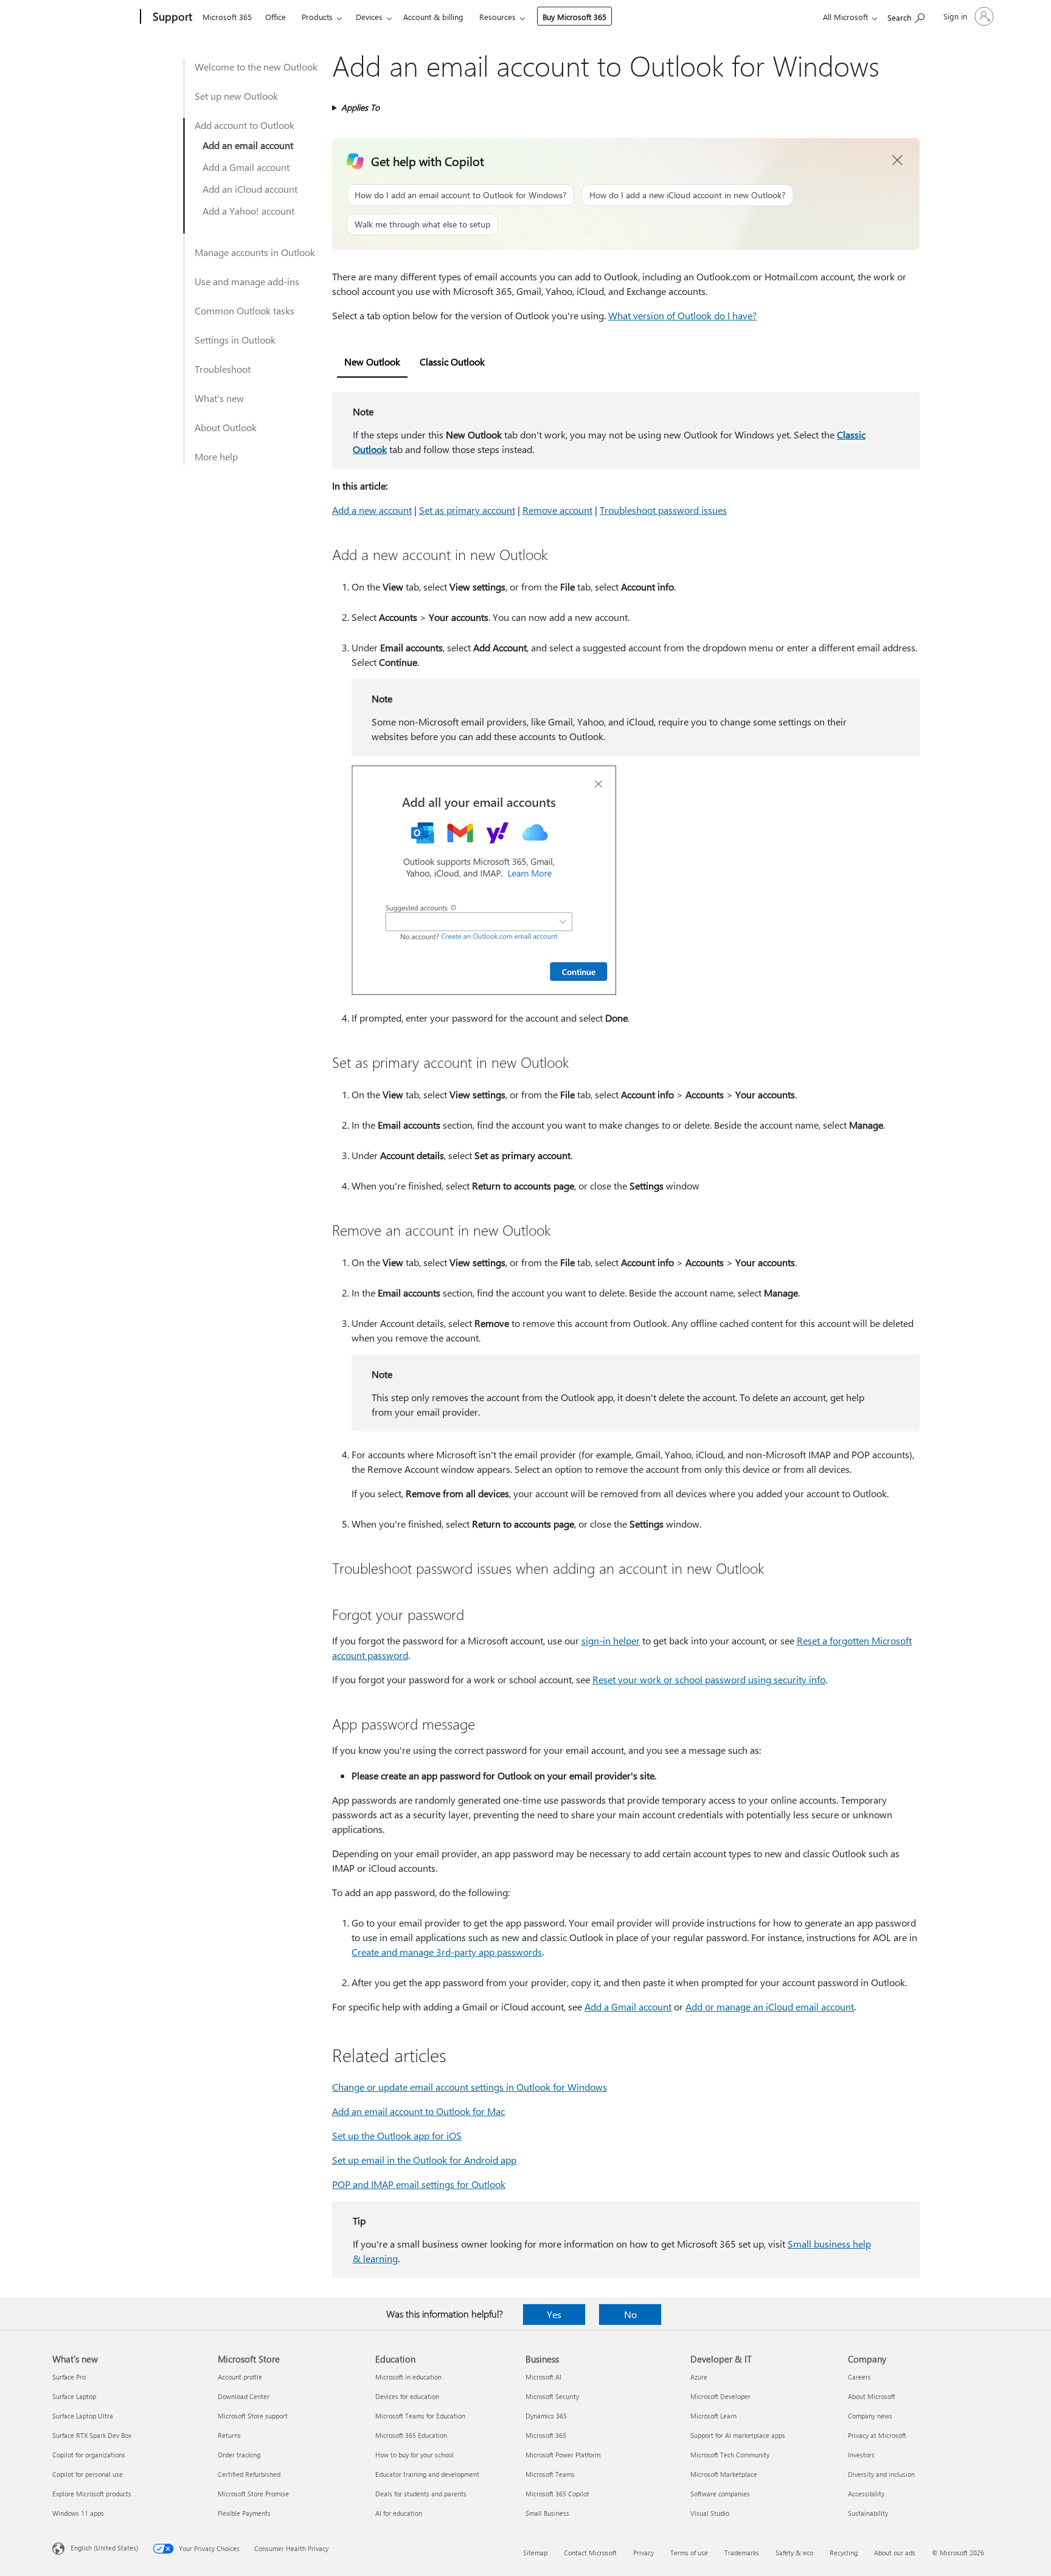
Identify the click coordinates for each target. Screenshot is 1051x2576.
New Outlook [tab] (372, 362)
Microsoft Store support (253, 2416)
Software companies (720, 2494)
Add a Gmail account (246, 167)
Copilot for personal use (88, 2474)
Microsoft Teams (550, 2474)
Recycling (844, 2553)
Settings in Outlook (235, 340)
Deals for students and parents (421, 2494)
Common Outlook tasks (245, 310)
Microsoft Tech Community (730, 2455)
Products (317, 17)
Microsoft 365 (227, 17)
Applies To (360, 107)
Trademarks (742, 2553)
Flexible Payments (244, 2513)
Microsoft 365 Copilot (557, 2494)
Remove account (557, 510)
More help (216, 456)
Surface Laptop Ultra (83, 2416)
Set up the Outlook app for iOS (397, 2135)
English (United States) (104, 2548)
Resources (498, 17)
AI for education (399, 2513)
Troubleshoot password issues (663, 510)
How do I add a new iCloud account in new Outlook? (687, 195)
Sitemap (535, 2553)
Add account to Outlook (245, 125)
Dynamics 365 (546, 2416)
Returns (229, 2435)
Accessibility (866, 2494)
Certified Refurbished (249, 2474)
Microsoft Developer (720, 2396)
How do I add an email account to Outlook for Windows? (460, 195)
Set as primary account (467, 510)
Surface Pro (69, 2377)
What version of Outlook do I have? (682, 315)
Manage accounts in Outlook (255, 252)
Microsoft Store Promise (253, 2494)
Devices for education (407, 2396)
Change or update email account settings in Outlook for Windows (470, 2087)
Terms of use (689, 2553)
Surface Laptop (74, 2396)
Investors (861, 2455)
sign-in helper (611, 1640)
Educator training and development (427, 2474)
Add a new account (372, 510)
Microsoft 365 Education (411, 2435)
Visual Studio (710, 2513)
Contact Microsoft (590, 2553)
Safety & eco (794, 2553)
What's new (219, 398)
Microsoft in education (408, 2377)
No (630, 2314)
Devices (369, 17)
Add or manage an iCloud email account (770, 2006)
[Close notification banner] (898, 161)
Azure (699, 2377)
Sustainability (868, 2513)
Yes (554, 2314)
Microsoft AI (543, 2377)
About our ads (895, 2553)
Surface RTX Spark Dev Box (92, 2435)
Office (276, 17)
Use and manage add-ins (247, 281)
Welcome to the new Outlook (256, 67)
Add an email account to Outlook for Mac (418, 2111)
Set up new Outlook (236, 96)
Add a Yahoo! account (248, 211)
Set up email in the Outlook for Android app (424, 2160)
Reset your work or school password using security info (709, 1679)
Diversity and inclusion (881, 2474)
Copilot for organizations (89, 2455)
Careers (859, 2377)
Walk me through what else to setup (422, 224)
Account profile (240, 2377)
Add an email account (248, 145)
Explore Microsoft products (92, 2494)
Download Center (244, 2396)
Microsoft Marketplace (724, 2474)
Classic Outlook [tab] (452, 362)
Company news (870, 2416)
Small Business (547, 2513)
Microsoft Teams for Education (420, 2416)
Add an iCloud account (250, 189)
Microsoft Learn (713, 2416)
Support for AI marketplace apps (738, 2435)
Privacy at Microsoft (877, 2435)
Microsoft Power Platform (563, 2455)
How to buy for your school (415, 2455)
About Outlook (226, 427)
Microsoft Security (552, 2396)
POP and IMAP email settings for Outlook (419, 2184)
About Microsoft (872, 2396)
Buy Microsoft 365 (574, 17)
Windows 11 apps (78, 2513)
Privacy (643, 2553)
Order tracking (239, 2455)
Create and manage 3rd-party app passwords (447, 1952)
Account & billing (433, 17)
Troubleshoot (223, 369)
